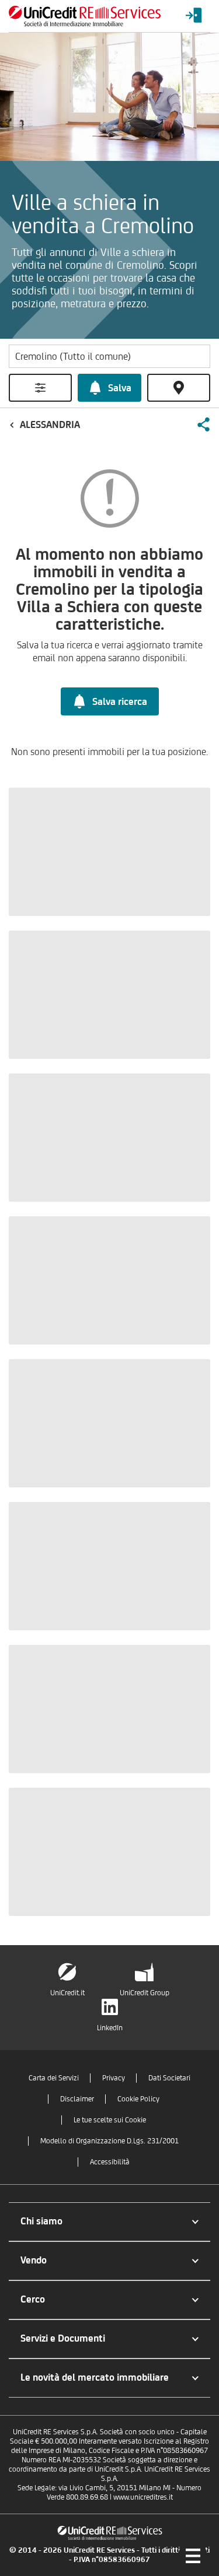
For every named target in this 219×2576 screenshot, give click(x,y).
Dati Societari (169, 2078)
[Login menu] (194, 16)
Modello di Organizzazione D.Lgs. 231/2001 (109, 2141)
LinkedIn (110, 2028)
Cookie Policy (138, 2099)
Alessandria (50, 424)
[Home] (85, 16)
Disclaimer (77, 2099)
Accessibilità (110, 2162)
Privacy (114, 2078)
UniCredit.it (67, 1993)
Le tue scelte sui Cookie (110, 2120)
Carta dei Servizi (54, 2078)
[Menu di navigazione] (193, 2556)
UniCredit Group (145, 1993)
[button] (203, 424)
